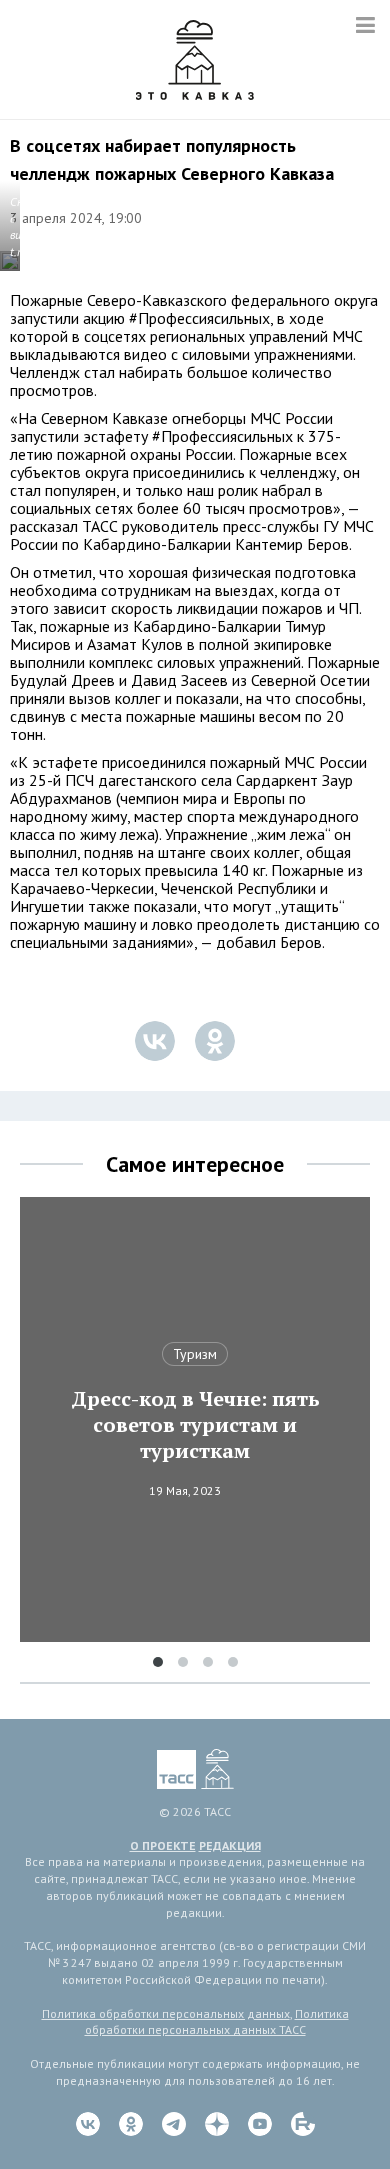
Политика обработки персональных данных (166, 2013)
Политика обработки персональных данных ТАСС (217, 2022)
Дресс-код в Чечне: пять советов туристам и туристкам (195, 1425)
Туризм (195, 1354)
